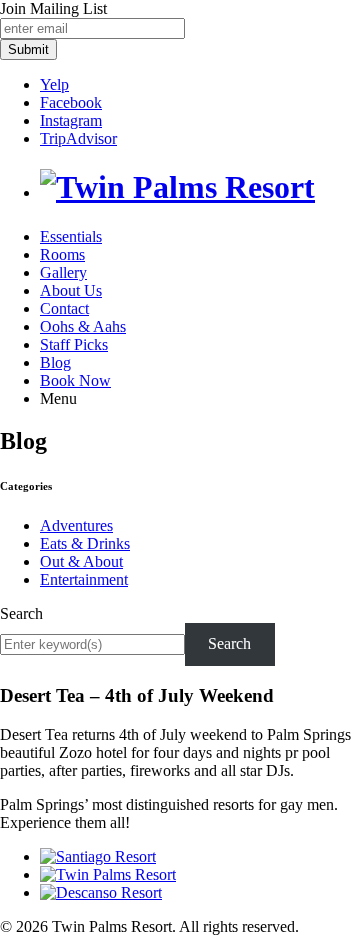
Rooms (62, 254)
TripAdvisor (78, 138)
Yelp (54, 84)
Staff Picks (74, 344)
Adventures (76, 525)
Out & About (81, 561)
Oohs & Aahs (83, 326)
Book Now (75, 380)
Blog (55, 362)
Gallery (63, 272)
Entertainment (84, 579)
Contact (64, 308)
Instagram (71, 120)
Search (21, 613)
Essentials (71, 236)
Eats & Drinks (85, 543)
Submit (28, 49)
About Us (71, 290)
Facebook (71, 102)
